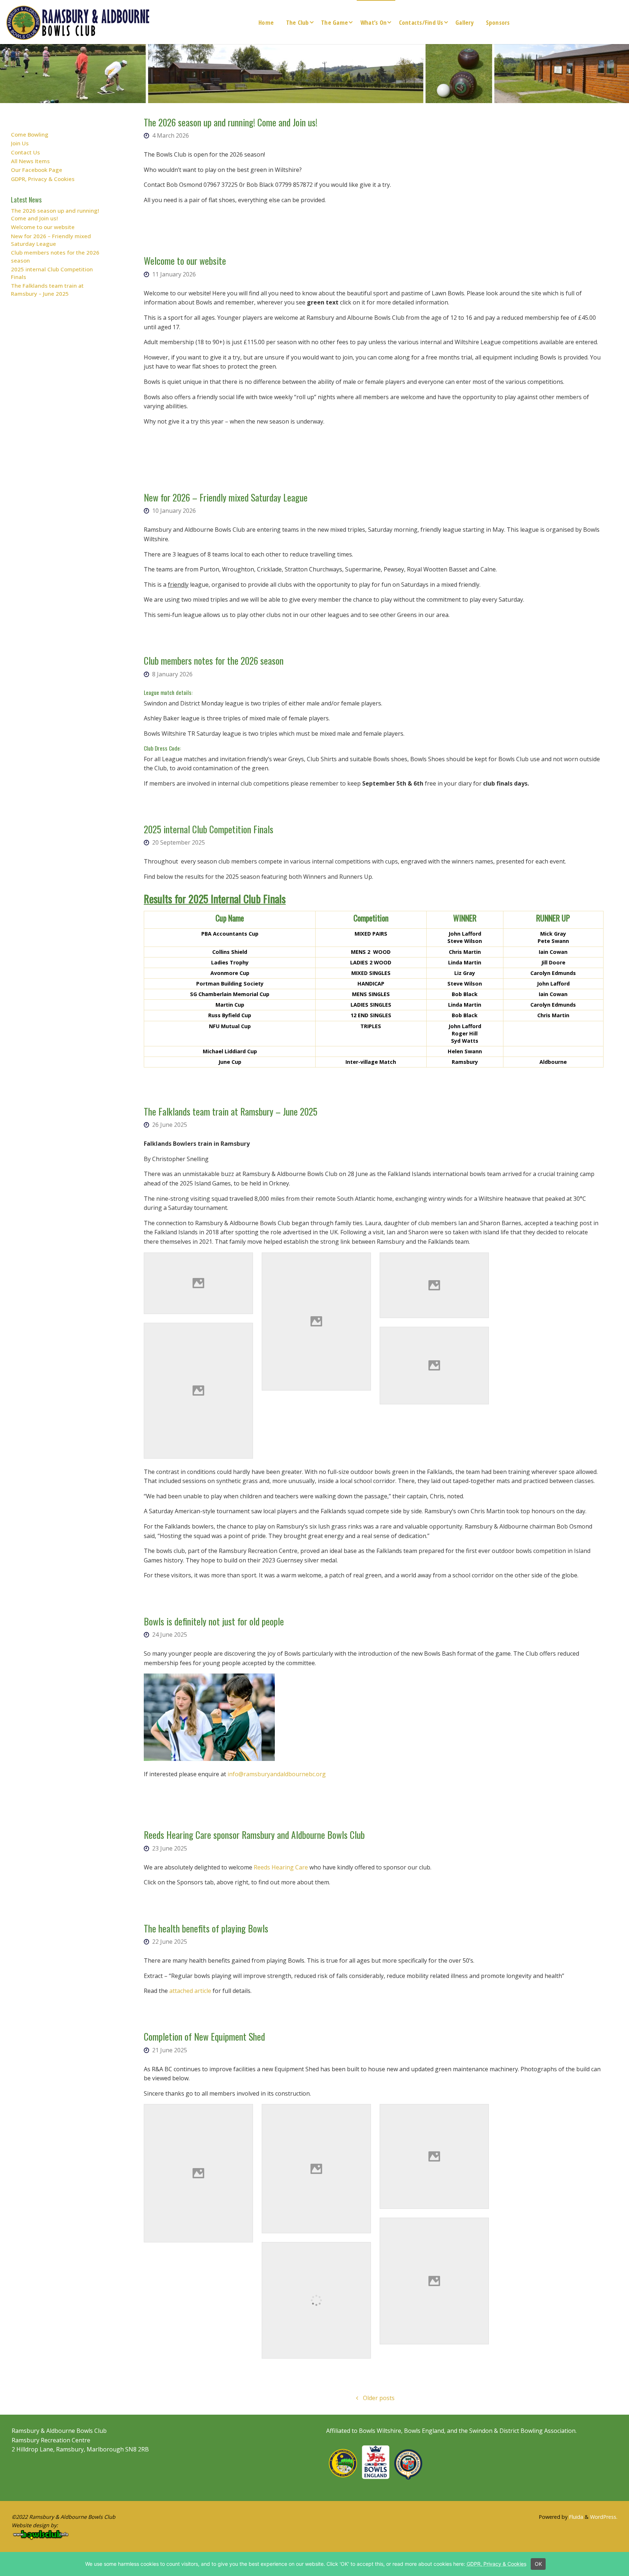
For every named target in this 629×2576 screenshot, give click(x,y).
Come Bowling (30, 134)
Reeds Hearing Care (281, 1867)
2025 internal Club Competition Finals (209, 829)
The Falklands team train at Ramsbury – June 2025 (231, 1111)
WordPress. (604, 2517)
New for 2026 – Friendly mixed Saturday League (226, 497)
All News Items (30, 161)
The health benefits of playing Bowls (206, 1928)
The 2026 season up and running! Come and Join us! (231, 122)
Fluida (575, 2517)
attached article (190, 1991)
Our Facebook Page (37, 170)
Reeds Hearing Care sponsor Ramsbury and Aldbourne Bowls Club (254, 1834)
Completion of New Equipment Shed (204, 2036)
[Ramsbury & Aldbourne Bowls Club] (78, 22)
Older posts (379, 2398)
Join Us (20, 143)
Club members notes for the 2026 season (214, 660)
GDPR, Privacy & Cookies (43, 179)
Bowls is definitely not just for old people (214, 1621)
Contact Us (25, 152)
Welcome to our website (185, 260)
